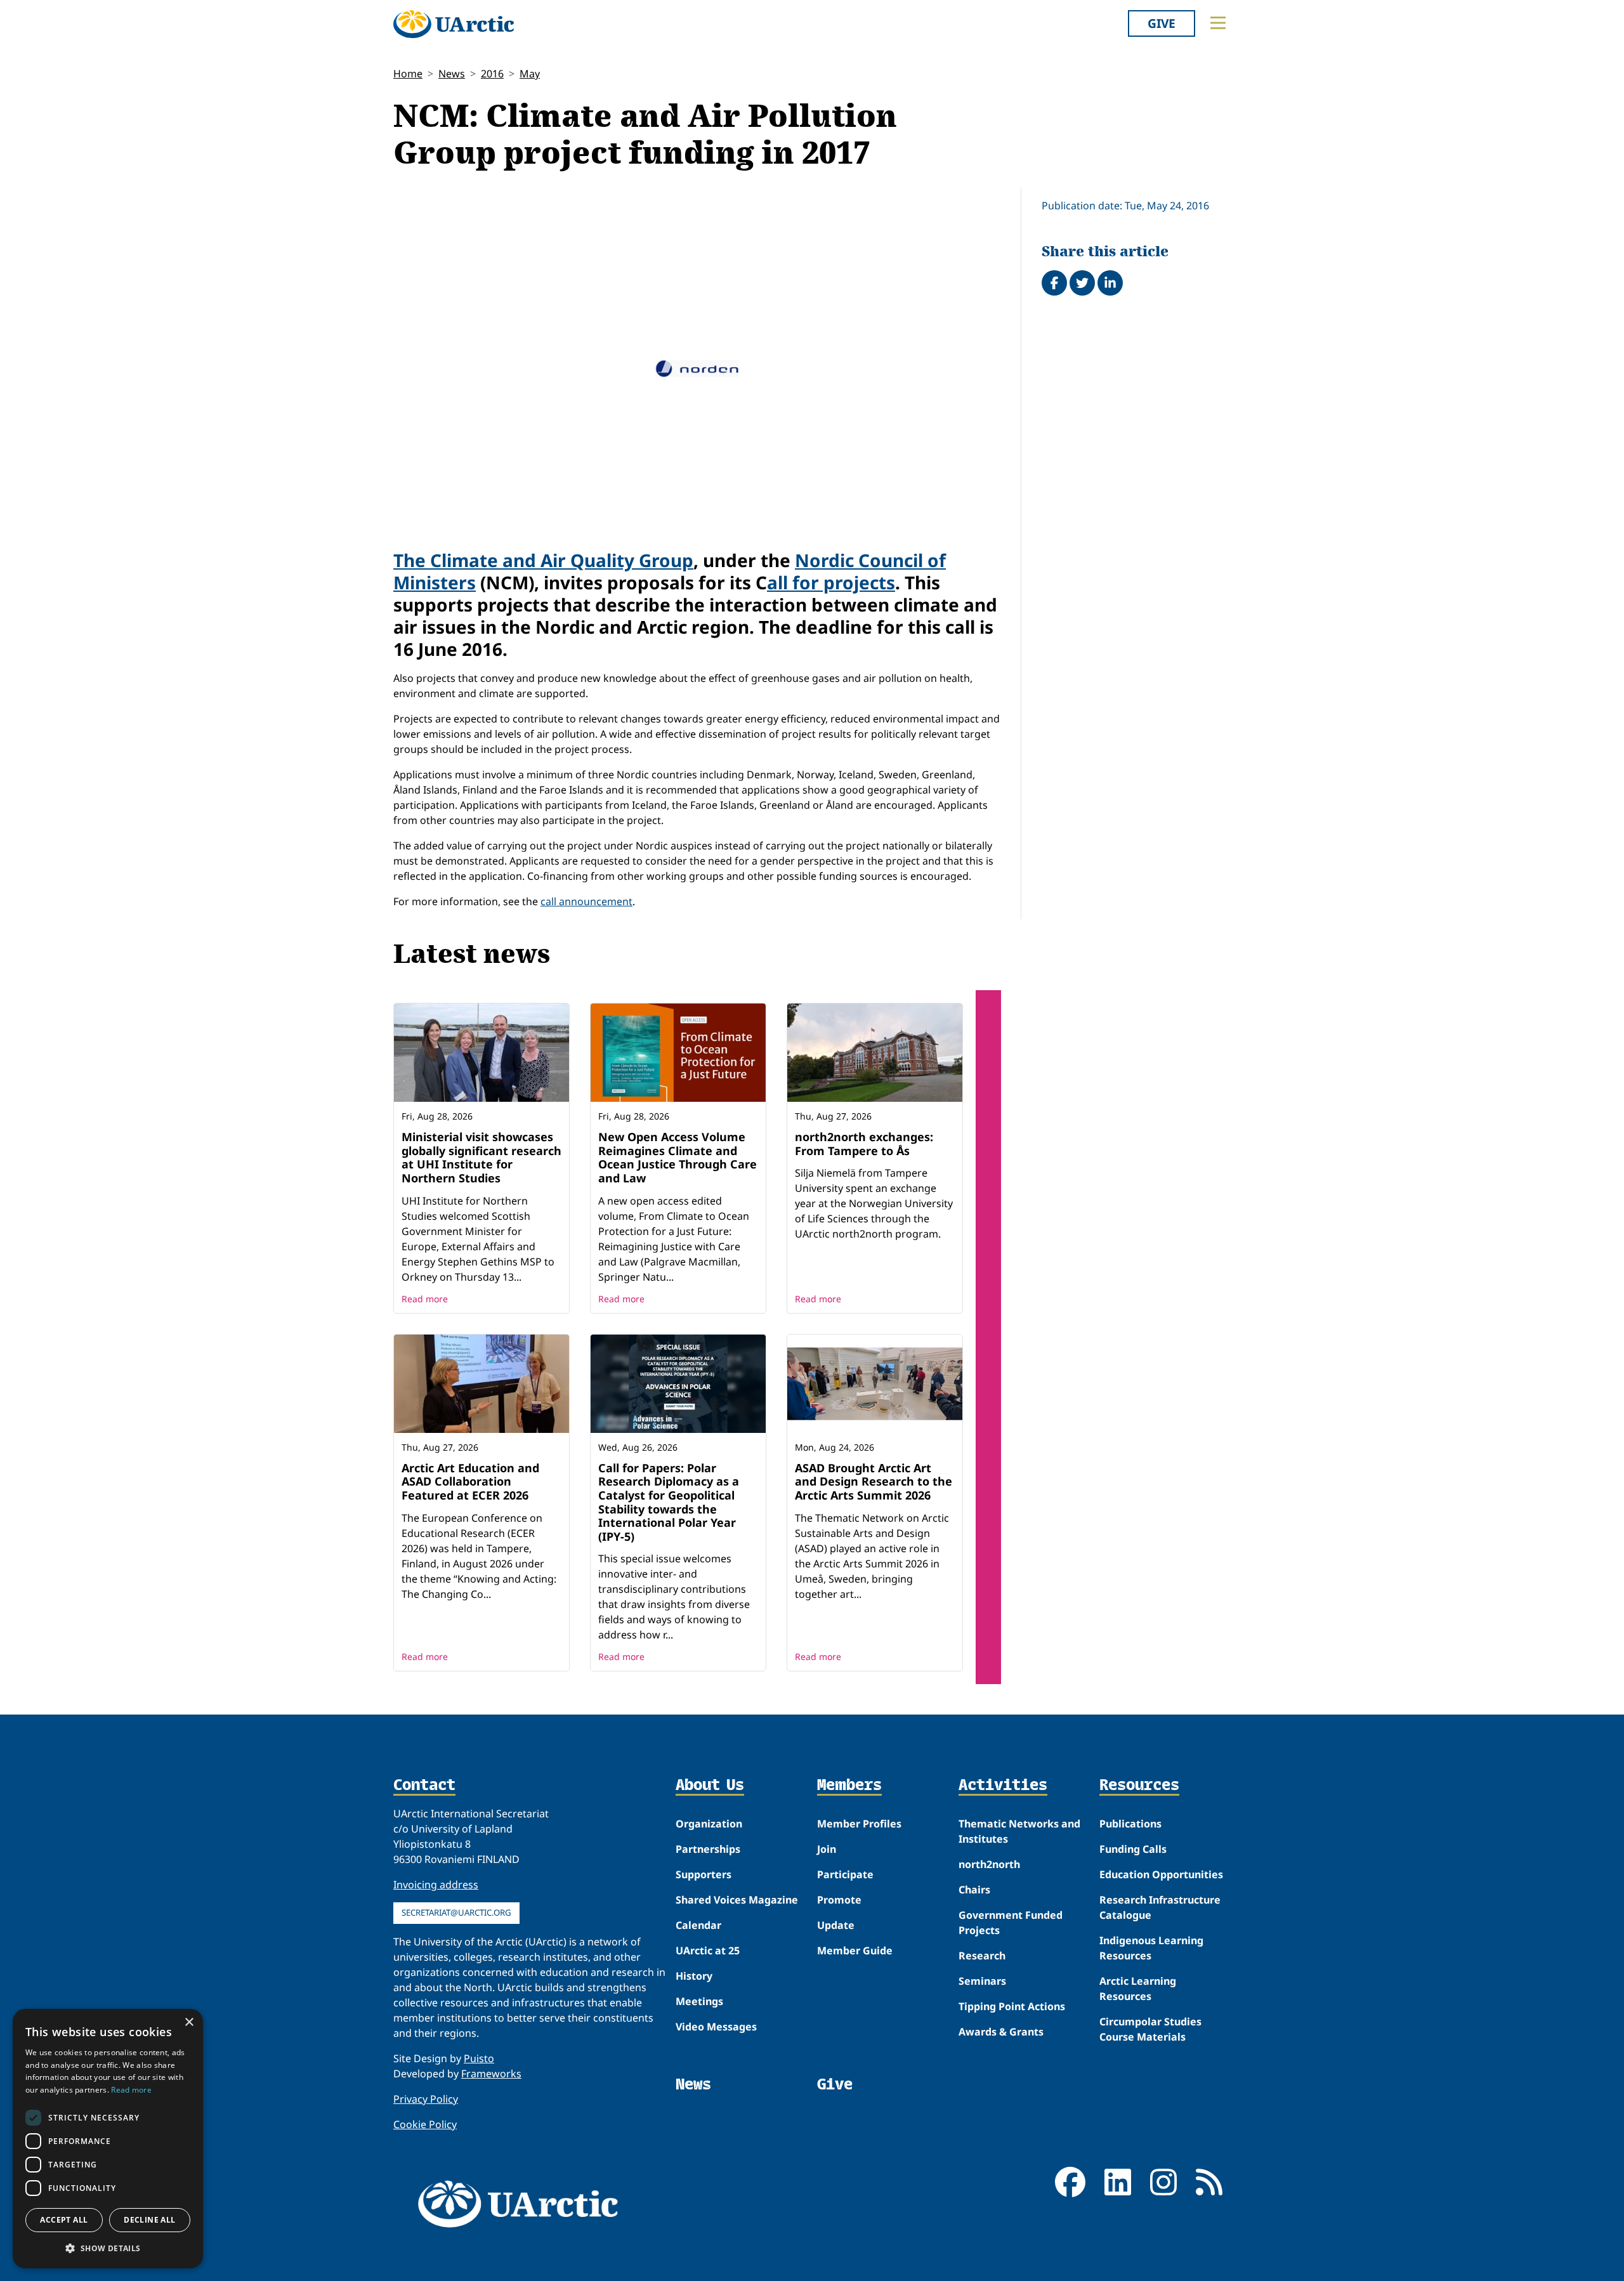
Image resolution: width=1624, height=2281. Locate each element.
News (452, 74)
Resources (1139, 1786)
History (694, 1976)
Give (1162, 23)
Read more (425, 1299)
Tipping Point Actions (1012, 2006)
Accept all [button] (64, 2220)
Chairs (974, 1890)
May (530, 74)
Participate (845, 1874)
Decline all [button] (149, 2220)
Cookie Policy (425, 2124)
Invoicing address (436, 1885)
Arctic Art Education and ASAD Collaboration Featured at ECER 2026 (470, 1481)
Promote (839, 1900)
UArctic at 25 (708, 1951)
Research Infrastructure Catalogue (1160, 1907)
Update (836, 1925)
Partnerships (708, 1849)
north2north (989, 1864)
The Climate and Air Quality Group (543, 560)
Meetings (699, 2001)
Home (408, 74)
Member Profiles (859, 1824)
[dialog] (108, 2139)
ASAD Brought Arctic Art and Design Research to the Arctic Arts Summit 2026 (874, 1481)
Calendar (698, 1925)
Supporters (704, 1874)
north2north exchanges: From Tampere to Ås (864, 1144)
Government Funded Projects (1011, 1923)
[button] (108, 2248)
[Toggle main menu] (1218, 23)
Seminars (982, 1981)
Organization (709, 1824)
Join (827, 1849)
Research (982, 1956)
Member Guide (855, 1951)
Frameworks (491, 2074)
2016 (492, 74)
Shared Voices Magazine (737, 1900)
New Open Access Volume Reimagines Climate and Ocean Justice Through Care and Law (678, 1157)
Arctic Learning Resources (1138, 1989)
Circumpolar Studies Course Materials (1150, 2029)
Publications (1130, 1824)
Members (849, 1786)
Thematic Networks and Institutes (1019, 1831)
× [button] (189, 2023)
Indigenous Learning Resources (1151, 1948)
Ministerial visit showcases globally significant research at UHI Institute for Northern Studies (481, 1157)
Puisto (479, 2058)
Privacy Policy (426, 2099)
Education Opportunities (1161, 1874)
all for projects (831, 582)
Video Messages (716, 2027)
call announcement (586, 901)
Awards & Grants (1001, 2032)
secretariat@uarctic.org (456, 1912)
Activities (1003, 1786)
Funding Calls (1133, 1849)
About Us (710, 1786)
